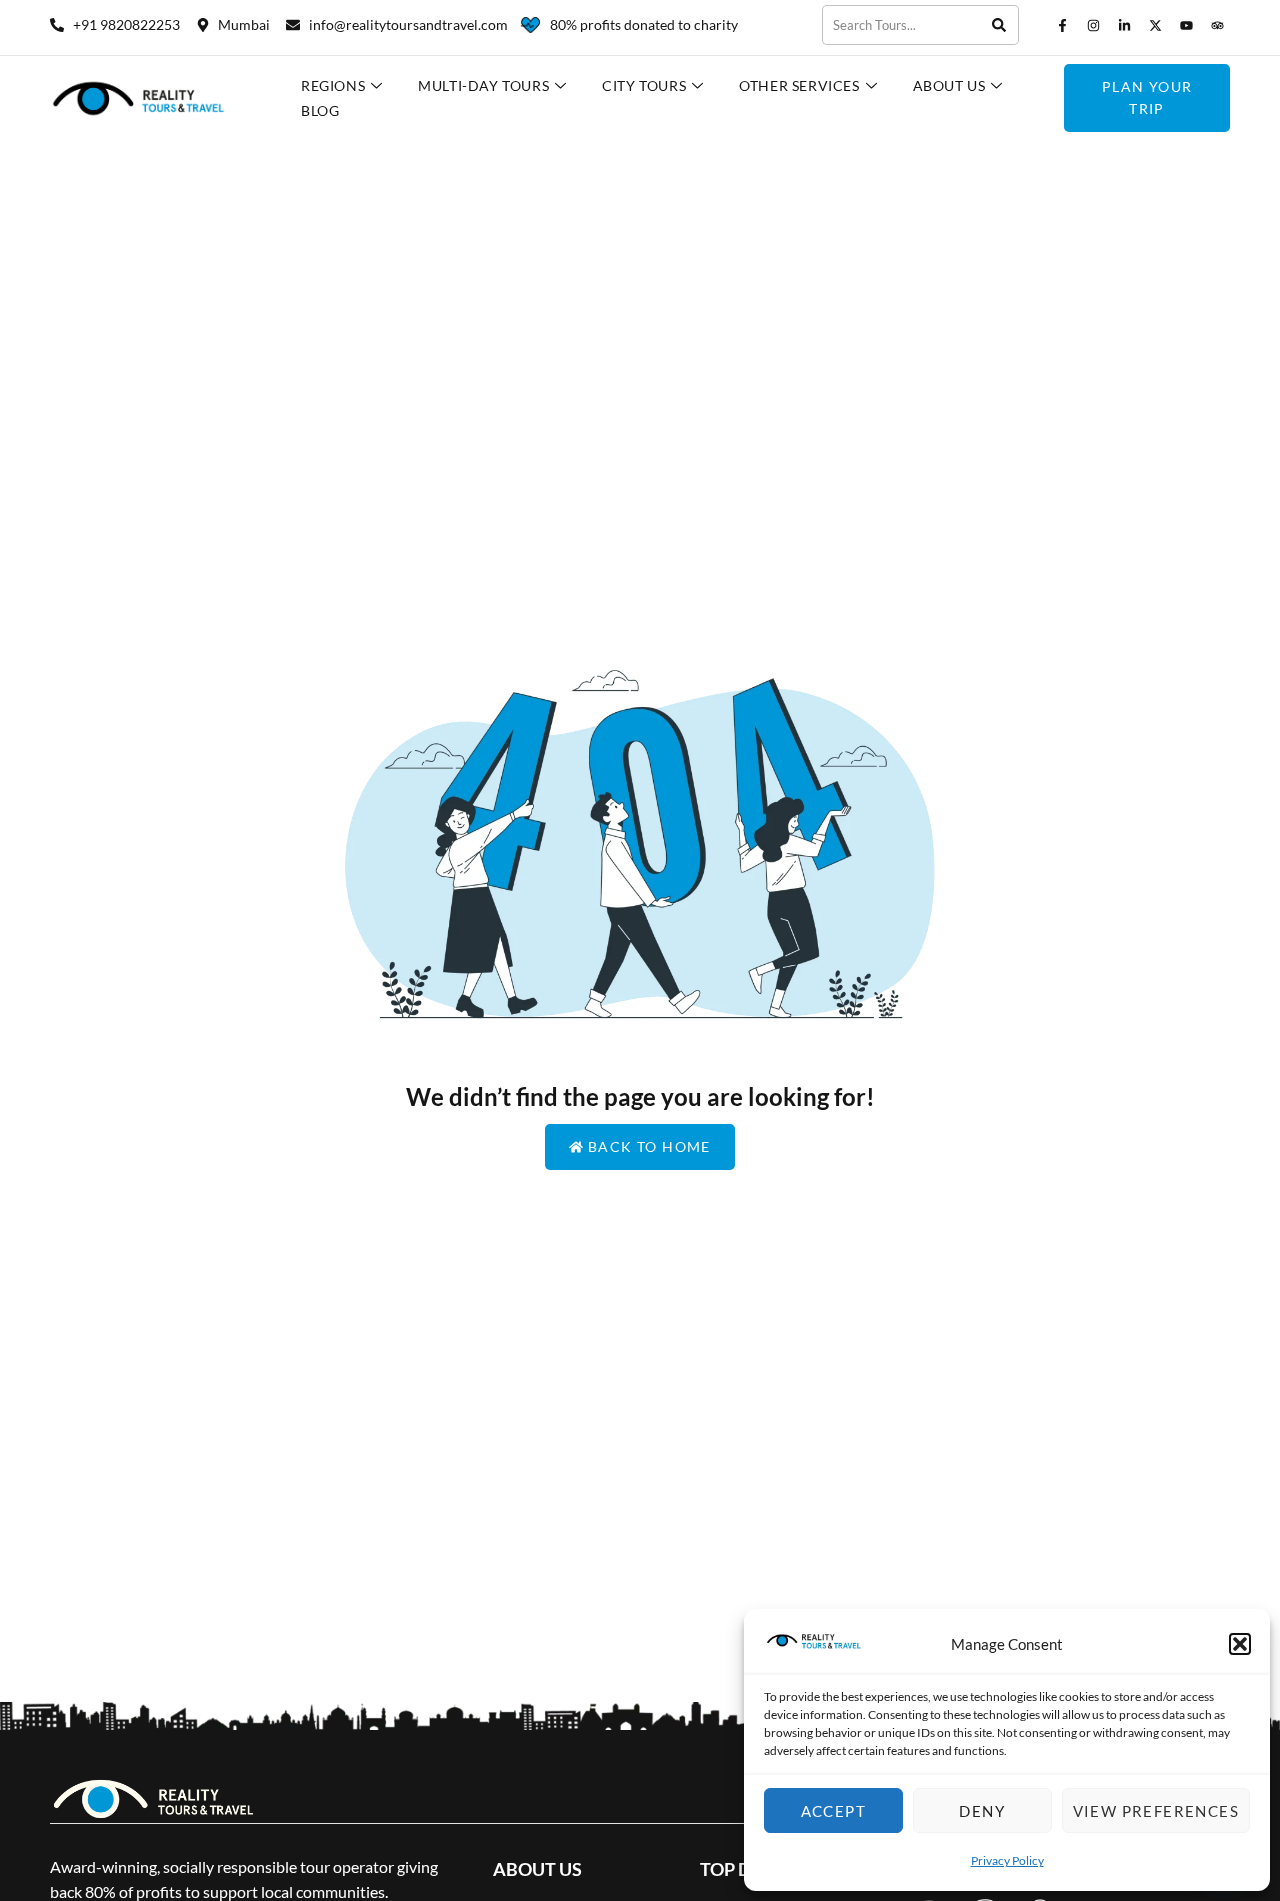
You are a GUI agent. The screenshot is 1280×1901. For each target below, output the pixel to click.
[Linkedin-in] (1124, 25)
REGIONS (333, 85)
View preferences (1156, 1811)
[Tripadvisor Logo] (1217, 25)
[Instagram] (1093, 25)
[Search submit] (999, 25)
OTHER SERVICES (799, 85)
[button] (1240, 1644)
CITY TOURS (644, 85)
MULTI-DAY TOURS (483, 85)
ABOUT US (949, 85)
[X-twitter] (1155, 25)
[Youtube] (1186, 25)
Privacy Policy (1007, 1860)
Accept (833, 1811)
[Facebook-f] (1062, 25)
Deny (982, 1811)
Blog (320, 110)
